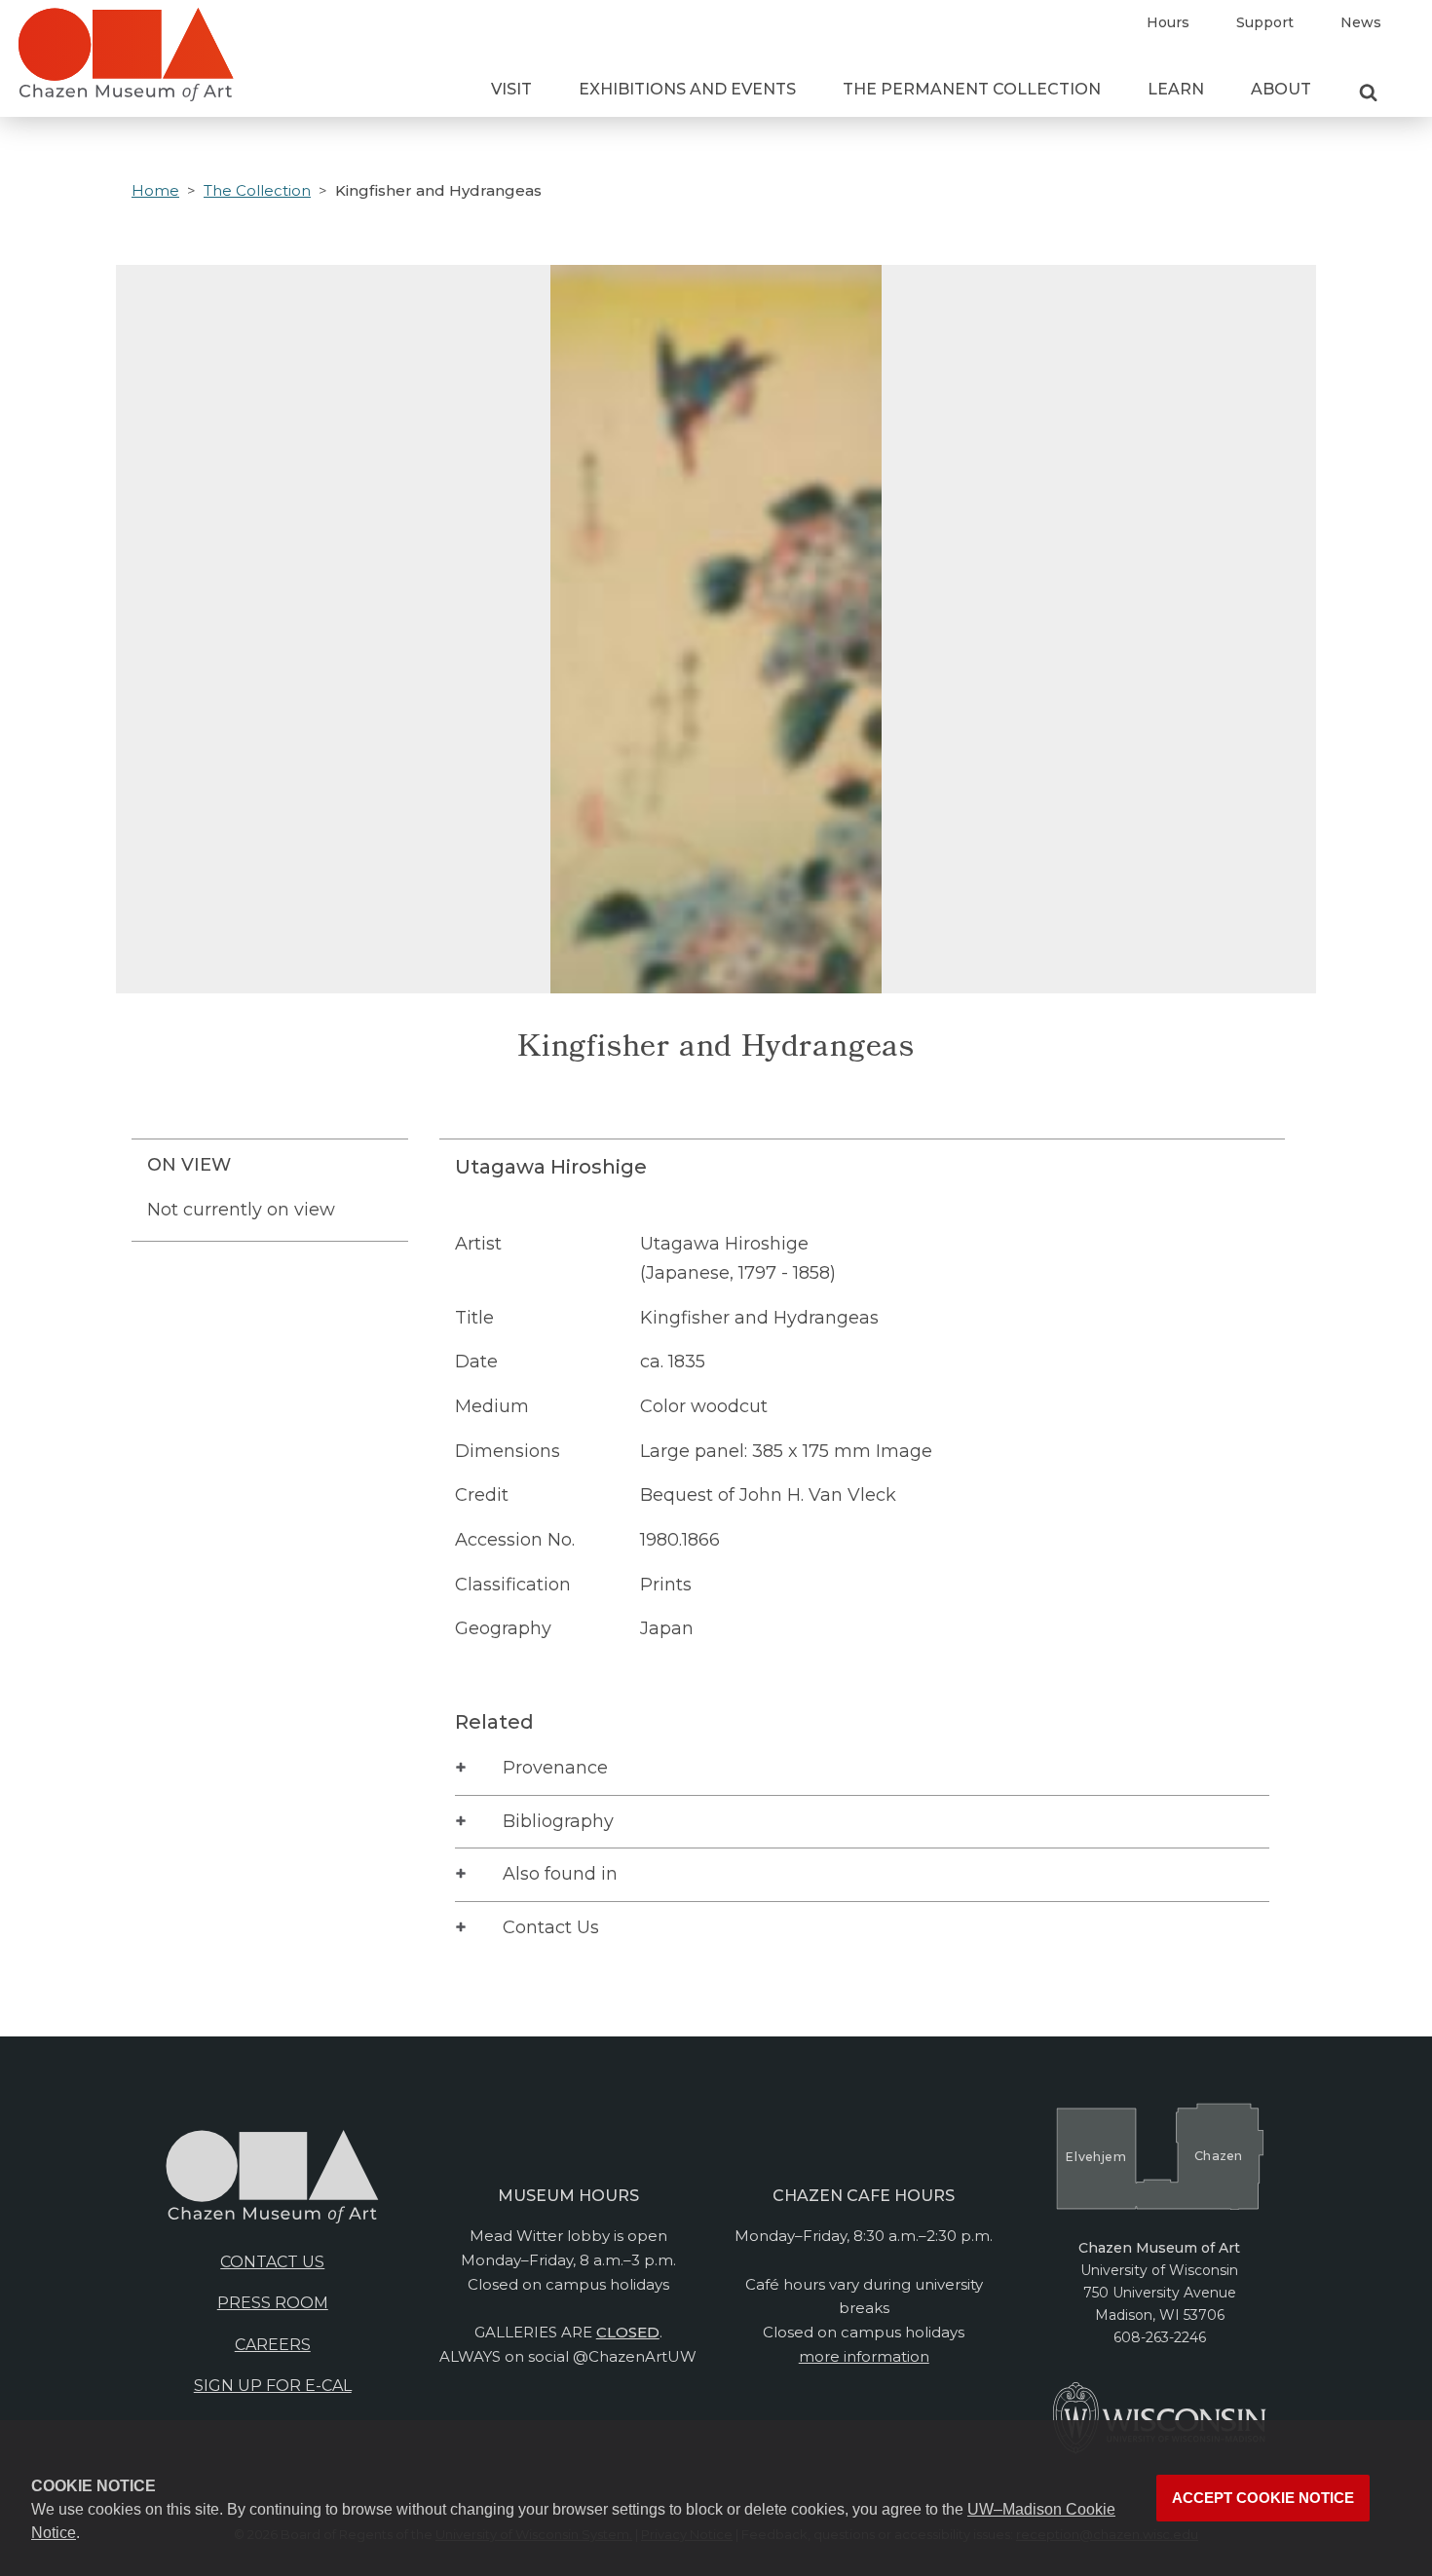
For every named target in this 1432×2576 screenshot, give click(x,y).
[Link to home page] (126, 62)
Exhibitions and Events (687, 89)
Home (155, 190)
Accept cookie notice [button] (1263, 2498)
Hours (1168, 22)
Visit (511, 89)
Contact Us (551, 1927)
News (1361, 22)
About (1281, 89)
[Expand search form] (1368, 93)
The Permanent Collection (972, 89)
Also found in (560, 1874)
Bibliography (558, 1821)
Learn (1176, 89)
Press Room (273, 2303)
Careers (273, 2345)
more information (864, 2356)
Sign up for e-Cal (273, 2386)
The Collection (257, 190)
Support (1265, 22)
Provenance (555, 1768)
